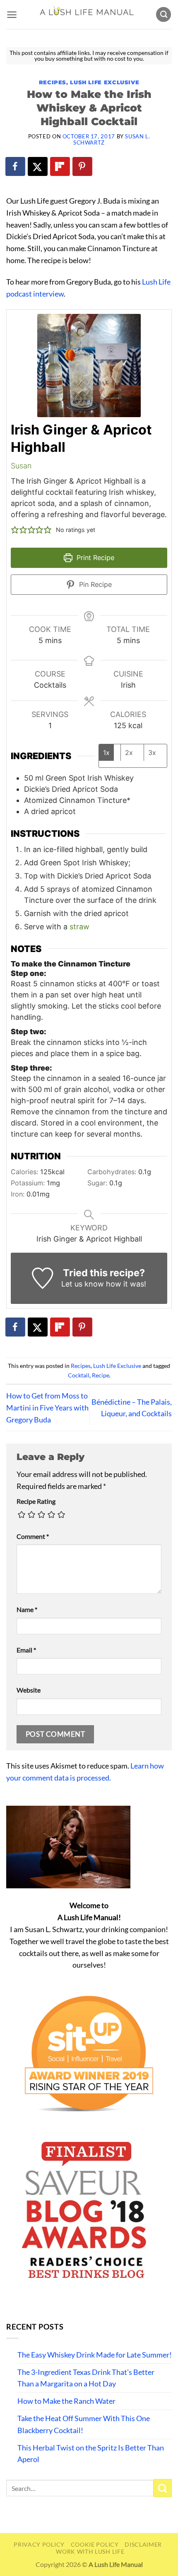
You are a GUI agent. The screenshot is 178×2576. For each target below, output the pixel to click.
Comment (33, 1536)
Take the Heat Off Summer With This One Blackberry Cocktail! (84, 2424)
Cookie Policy (95, 2544)
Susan (21, 466)
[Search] (164, 15)
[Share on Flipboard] (60, 166)
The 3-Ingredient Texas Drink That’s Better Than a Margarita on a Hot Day (86, 2378)
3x (152, 753)
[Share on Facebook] (16, 166)
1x (106, 753)
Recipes (53, 82)
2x (129, 753)
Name (27, 1609)
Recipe (101, 1375)
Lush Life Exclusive (105, 82)
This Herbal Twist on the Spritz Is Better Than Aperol (91, 2454)
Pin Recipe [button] (94, 584)
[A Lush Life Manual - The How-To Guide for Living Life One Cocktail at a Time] (86, 14)
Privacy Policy (39, 2544)
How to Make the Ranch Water (66, 2401)
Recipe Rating (36, 1501)
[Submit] (163, 2488)
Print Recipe (94, 558)
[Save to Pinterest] (83, 166)
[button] (12, 15)
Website (29, 1690)
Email (26, 1650)
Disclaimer (143, 2544)
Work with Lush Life (90, 2551)
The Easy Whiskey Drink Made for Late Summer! (95, 2355)
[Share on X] (38, 166)
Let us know (83, 1284)
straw (79, 927)
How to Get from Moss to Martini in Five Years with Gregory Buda (47, 1408)
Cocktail (79, 1375)
